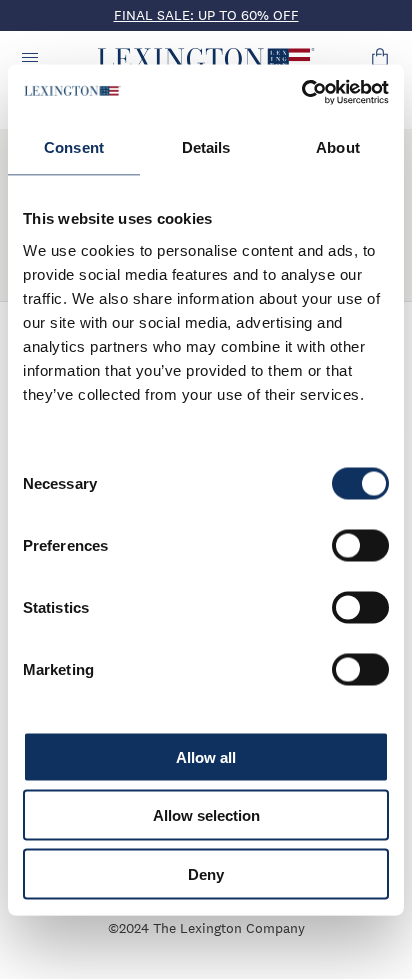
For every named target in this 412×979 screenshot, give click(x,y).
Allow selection (206, 815)
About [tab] (338, 147)
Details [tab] (206, 147)
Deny (206, 873)
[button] (206, 59)
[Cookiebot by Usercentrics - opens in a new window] (301, 92)
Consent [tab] (74, 147)
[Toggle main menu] (32, 59)
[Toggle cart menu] (380, 59)
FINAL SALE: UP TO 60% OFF (206, 15)
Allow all (206, 756)
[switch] (360, 545)
